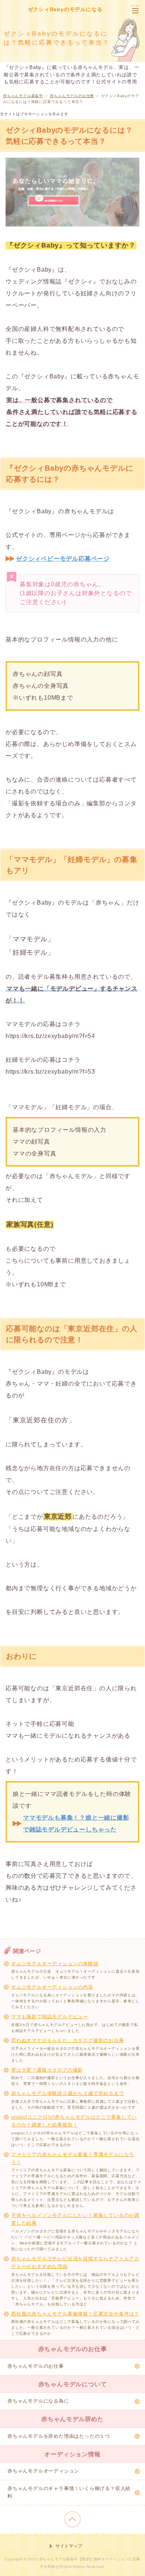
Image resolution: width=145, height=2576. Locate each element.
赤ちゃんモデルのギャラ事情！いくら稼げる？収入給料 (69, 2492)
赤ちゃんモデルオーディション (43, 2471)
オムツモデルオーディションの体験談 (55, 1964)
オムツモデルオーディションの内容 (52, 1987)
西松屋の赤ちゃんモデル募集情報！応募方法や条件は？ (75, 2314)
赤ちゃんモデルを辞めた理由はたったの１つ (59, 2436)
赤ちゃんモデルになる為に (38, 2401)
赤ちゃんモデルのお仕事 (36, 2366)
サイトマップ (69, 2546)
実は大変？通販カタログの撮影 (47, 2070)
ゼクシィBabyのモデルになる (65, 9)
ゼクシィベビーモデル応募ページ (63, 559)
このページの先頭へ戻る (72, 2519)
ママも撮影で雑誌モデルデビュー (50, 2017)
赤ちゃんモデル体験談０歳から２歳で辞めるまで (68, 2093)
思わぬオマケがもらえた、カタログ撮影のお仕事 (68, 2040)
